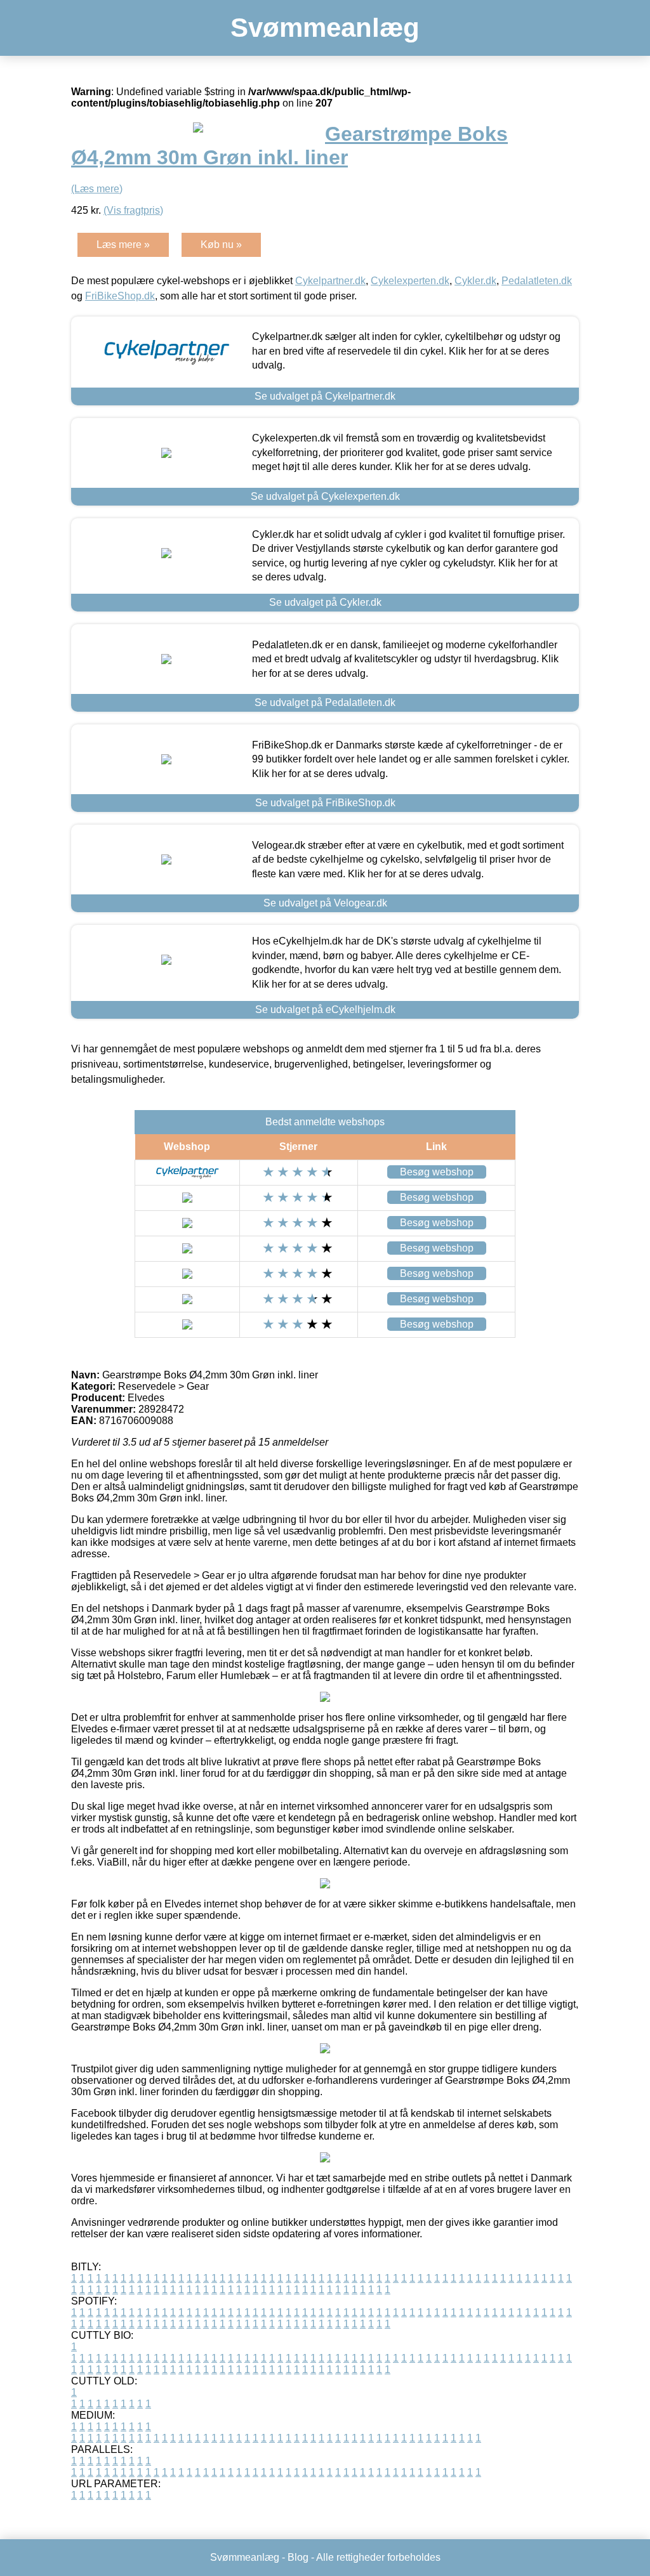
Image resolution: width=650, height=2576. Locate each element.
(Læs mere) (97, 189)
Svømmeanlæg (325, 28)
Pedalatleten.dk (537, 281)
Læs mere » (123, 245)
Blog (298, 2557)
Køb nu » (221, 245)
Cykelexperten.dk (410, 281)
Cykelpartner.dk (330, 281)
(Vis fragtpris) (133, 210)
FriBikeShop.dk (120, 296)
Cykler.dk (475, 281)
